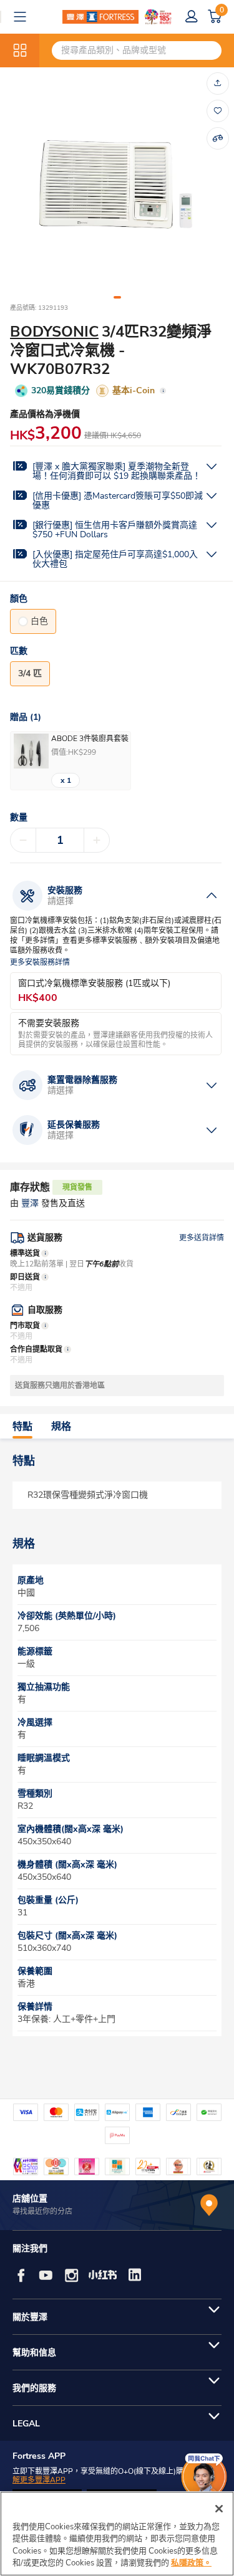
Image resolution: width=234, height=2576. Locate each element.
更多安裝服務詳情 (40, 963)
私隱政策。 (191, 2563)
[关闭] (219, 2509)
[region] (117, 2534)
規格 (61, 1427)
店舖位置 (30, 2199)
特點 (22, 1427)
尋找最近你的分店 (42, 2211)
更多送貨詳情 (202, 1238)
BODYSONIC (54, 332)
